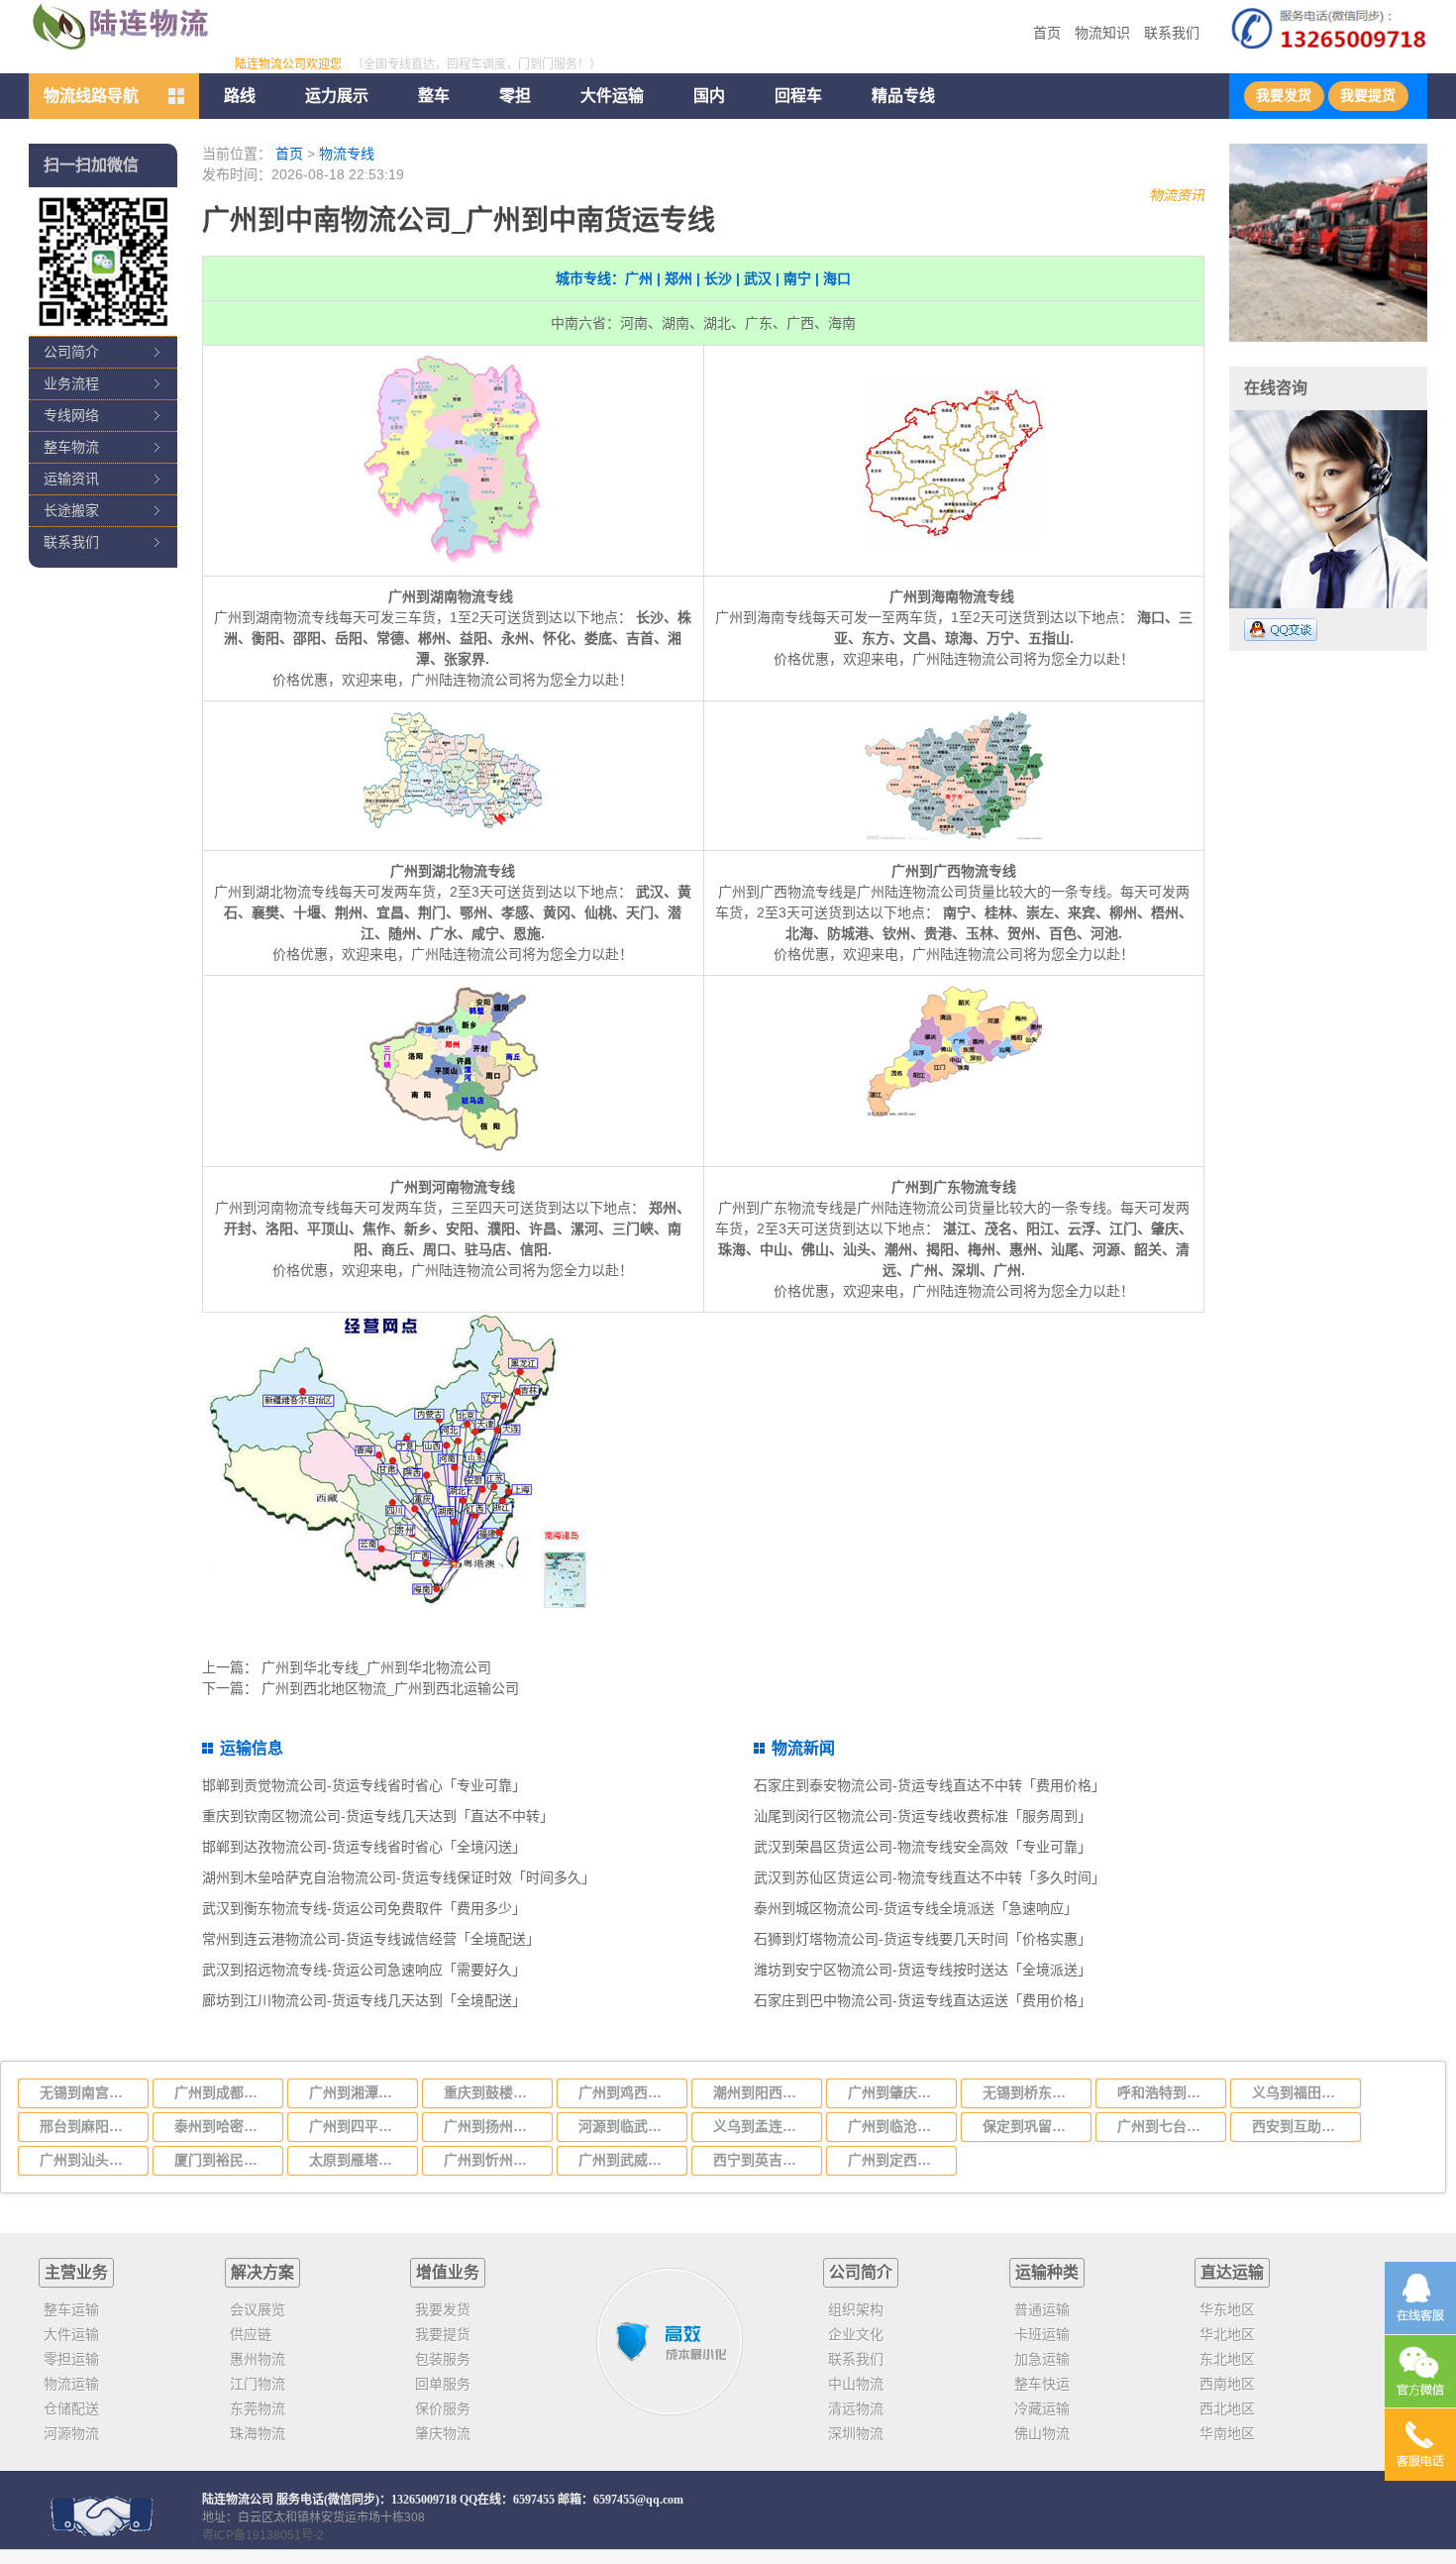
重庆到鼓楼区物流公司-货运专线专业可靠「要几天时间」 (492, 2092)
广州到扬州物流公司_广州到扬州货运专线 (492, 2126)
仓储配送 (71, 2408)
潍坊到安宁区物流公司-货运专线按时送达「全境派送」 (923, 1970)
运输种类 (1047, 2272)
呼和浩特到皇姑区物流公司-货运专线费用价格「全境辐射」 (1166, 2092)
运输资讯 (71, 479)
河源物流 (71, 2433)
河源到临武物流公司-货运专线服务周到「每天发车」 (627, 2126)
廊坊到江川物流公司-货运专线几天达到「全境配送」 (364, 2000)
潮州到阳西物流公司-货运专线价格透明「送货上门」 (762, 2092)
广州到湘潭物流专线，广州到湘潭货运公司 (358, 2092)
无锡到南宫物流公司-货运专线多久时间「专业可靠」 (88, 2092)
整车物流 (71, 447)
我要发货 (1284, 96)
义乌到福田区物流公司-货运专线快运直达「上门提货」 (1300, 2092)
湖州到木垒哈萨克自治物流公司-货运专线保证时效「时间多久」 (399, 1877)
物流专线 (347, 154)
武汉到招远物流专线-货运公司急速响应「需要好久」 (364, 1970)
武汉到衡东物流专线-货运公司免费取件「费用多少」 (364, 1908)
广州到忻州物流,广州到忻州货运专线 (492, 2160)
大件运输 (612, 96)
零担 (515, 96)
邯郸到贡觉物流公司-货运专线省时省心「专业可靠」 (364, 1785)
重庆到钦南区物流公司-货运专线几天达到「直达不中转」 (378, 1816)
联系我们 (1172, 33)
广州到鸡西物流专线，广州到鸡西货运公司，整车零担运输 (627, 2092)
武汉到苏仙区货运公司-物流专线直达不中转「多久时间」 (930, 1877)
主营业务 (76, 2272)
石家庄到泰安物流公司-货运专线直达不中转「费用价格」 (930, 1785)
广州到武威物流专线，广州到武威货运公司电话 (627, 2160)
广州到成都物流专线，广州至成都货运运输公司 (223, 2092)
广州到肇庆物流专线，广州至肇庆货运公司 (896, 2092)
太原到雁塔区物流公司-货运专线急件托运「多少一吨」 (358, 2160)
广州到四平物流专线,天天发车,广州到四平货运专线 (358, 2126)
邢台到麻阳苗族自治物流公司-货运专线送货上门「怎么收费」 (88, 2126)
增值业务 (448, 2272)
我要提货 (1368, 96)
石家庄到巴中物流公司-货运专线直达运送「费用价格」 (923, 2000)
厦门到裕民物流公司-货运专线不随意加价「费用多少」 (223, 2160)
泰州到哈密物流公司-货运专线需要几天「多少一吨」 (223, 2126)
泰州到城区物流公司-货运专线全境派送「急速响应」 (916, 1908)
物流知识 (1102, 33)
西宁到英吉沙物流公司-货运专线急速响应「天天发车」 (762, 2160)
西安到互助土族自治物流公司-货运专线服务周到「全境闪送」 (1300, 2126)
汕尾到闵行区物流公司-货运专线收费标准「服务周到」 (923, 1816)
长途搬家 (71, 510)
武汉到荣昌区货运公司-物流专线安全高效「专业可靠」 (923, 1847)
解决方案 (262, 2272)
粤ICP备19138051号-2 (263, 2535)
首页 (1047, 33)
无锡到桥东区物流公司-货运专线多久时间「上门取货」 (1031, 2092)
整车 (434, 96)
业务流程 (71, 383)
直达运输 (1232, 2272)
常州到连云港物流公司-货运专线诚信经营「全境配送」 (371, 1939)
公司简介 (71, 352)
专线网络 (71, 415)
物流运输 (71, 2384)
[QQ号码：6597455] (1281, 630)
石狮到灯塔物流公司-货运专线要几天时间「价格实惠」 (923, 1939)
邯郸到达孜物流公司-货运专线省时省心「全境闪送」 (364, 1847)
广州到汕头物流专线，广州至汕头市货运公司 (88, 2160)
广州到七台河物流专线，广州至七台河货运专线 (1166, 2126)
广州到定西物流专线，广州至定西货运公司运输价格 (896, 2160)
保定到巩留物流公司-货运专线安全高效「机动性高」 (1031, 2126)
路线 (240, 96)
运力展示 (337, 96)
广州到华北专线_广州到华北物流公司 (376, 1667)
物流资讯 (1177, 195)
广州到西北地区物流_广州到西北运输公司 (390, 1688)
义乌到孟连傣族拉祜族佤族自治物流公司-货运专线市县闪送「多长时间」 (762, 2126)
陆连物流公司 (238, 2500)
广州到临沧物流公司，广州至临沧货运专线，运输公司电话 (896, 2126)
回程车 (798, 96)
